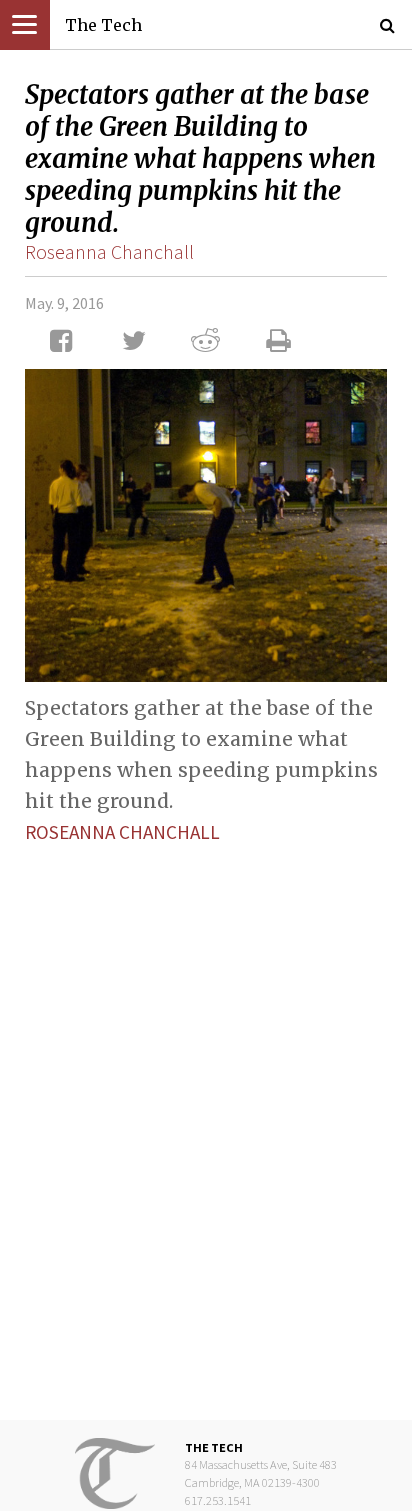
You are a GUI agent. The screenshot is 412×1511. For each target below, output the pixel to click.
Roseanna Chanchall (109, 251)
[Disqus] (206, 1116)
